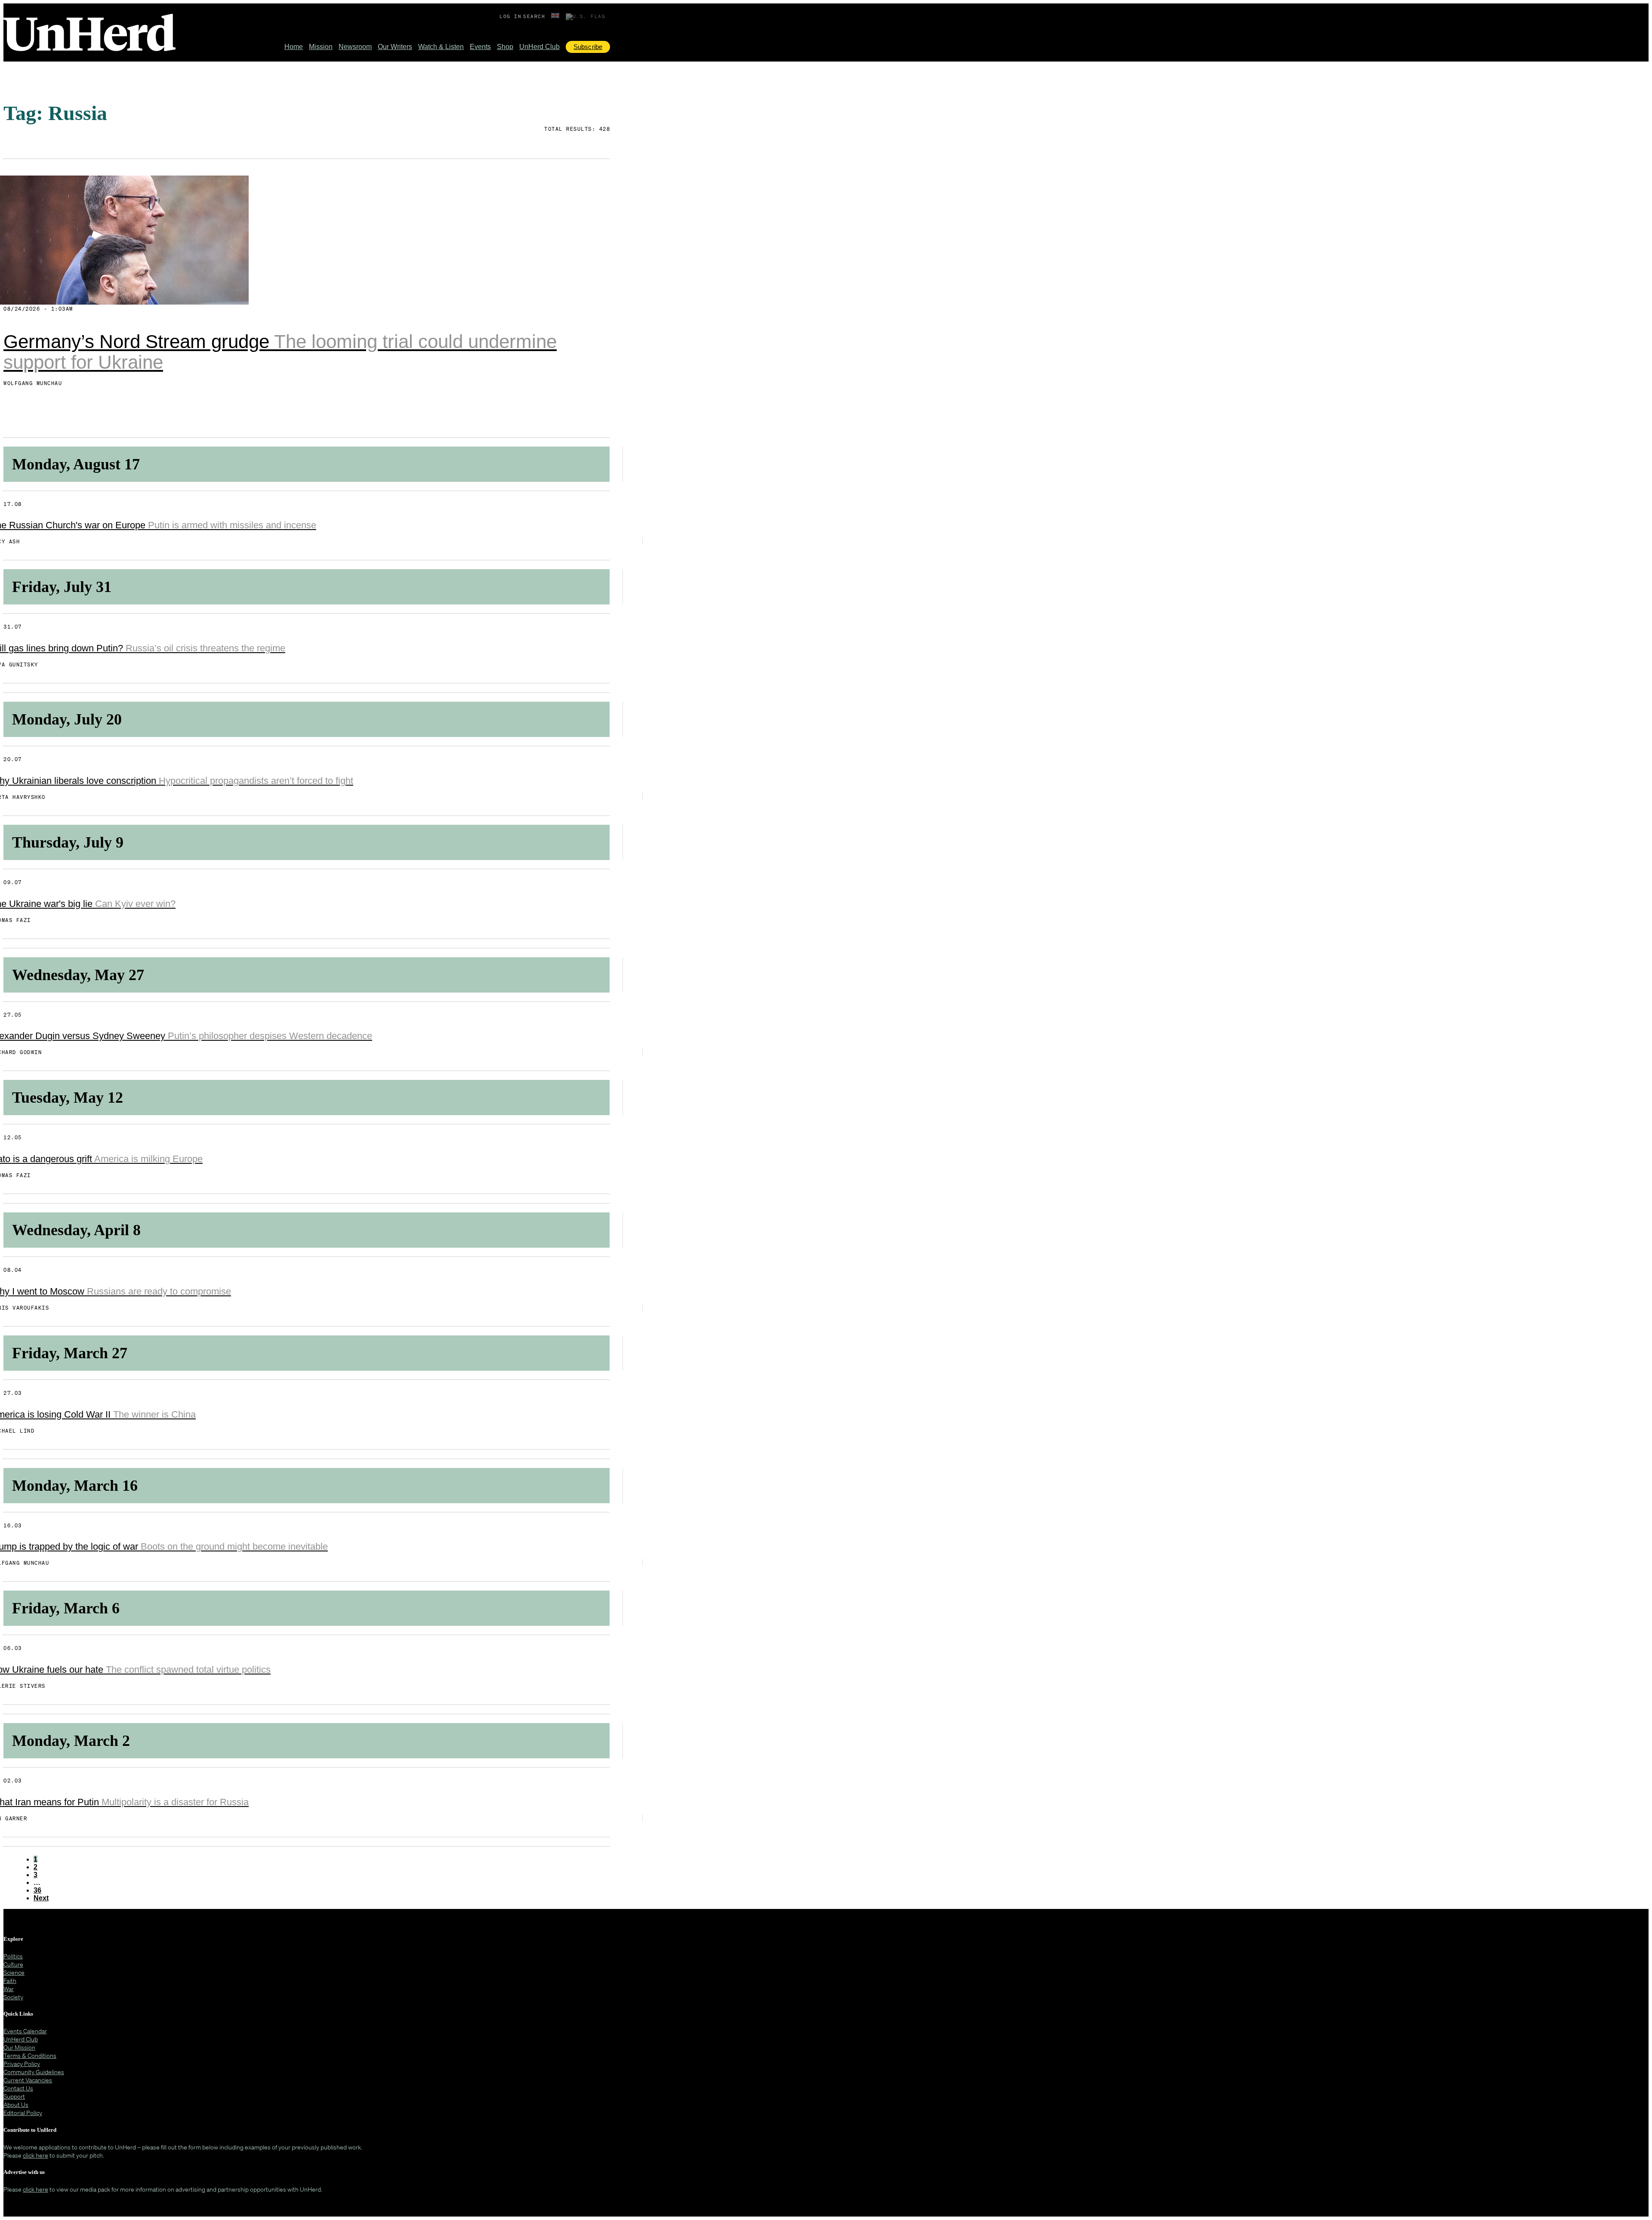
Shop (505, 47)
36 (37, 1890)
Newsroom (355, 47)
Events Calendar (25, 2031)
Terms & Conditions (30, 2055)
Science (14, 1972)
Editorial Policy (23, 2113)
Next (41, 1898)
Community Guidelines (34, 2072)
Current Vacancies (28, 2080)
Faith (10, 1981)
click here (35, 2155)
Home (294, 47)
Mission (321, 47)
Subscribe (588, 47)
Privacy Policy (22, 2064)
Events (480, 47)
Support (14, 2096)
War (9, 1989)
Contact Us (18, 2088)
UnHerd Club (539, 47)
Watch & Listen (441, 47)
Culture (13, 1964)
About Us (16, 2104)
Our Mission (19, 2047)
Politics (13, 1956)
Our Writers (395, 47)
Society (13, 1997)
